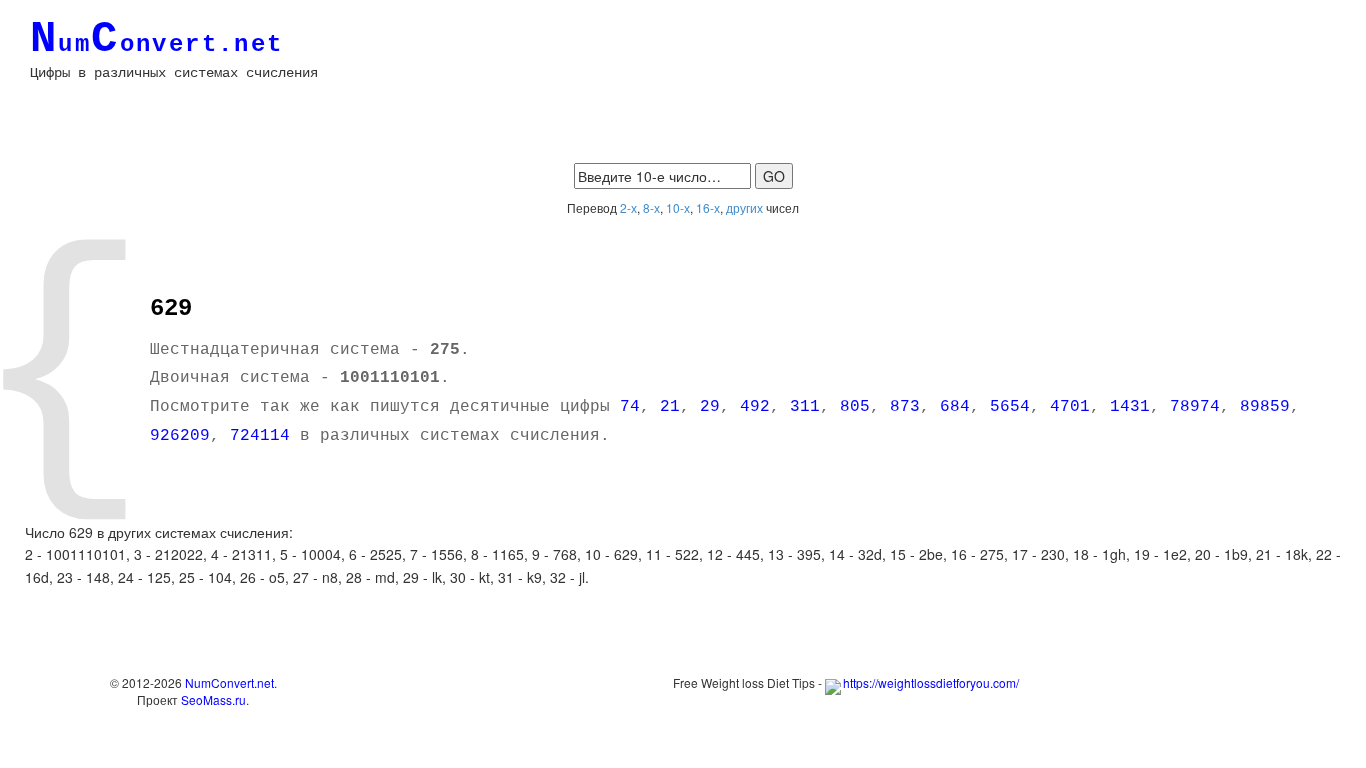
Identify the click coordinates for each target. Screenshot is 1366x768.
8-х (651, 207)
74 (630, 407)
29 (710, 407)
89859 (1265, 407)
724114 (260, 436)
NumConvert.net (229, 682)
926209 (180, 436)
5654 (1010, 407)
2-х (628, 207)
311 (805, 407)
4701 (1070, 407)
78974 (1195, 407)
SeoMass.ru (213, 699)
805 (855, 407)
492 (755, 407)
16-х (708, 207)
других (744, 207)
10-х (678, 207)
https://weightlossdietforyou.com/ (931, 682)
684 (955, 407)
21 (670, 407)
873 (905, 407)
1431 (1130, 407)
